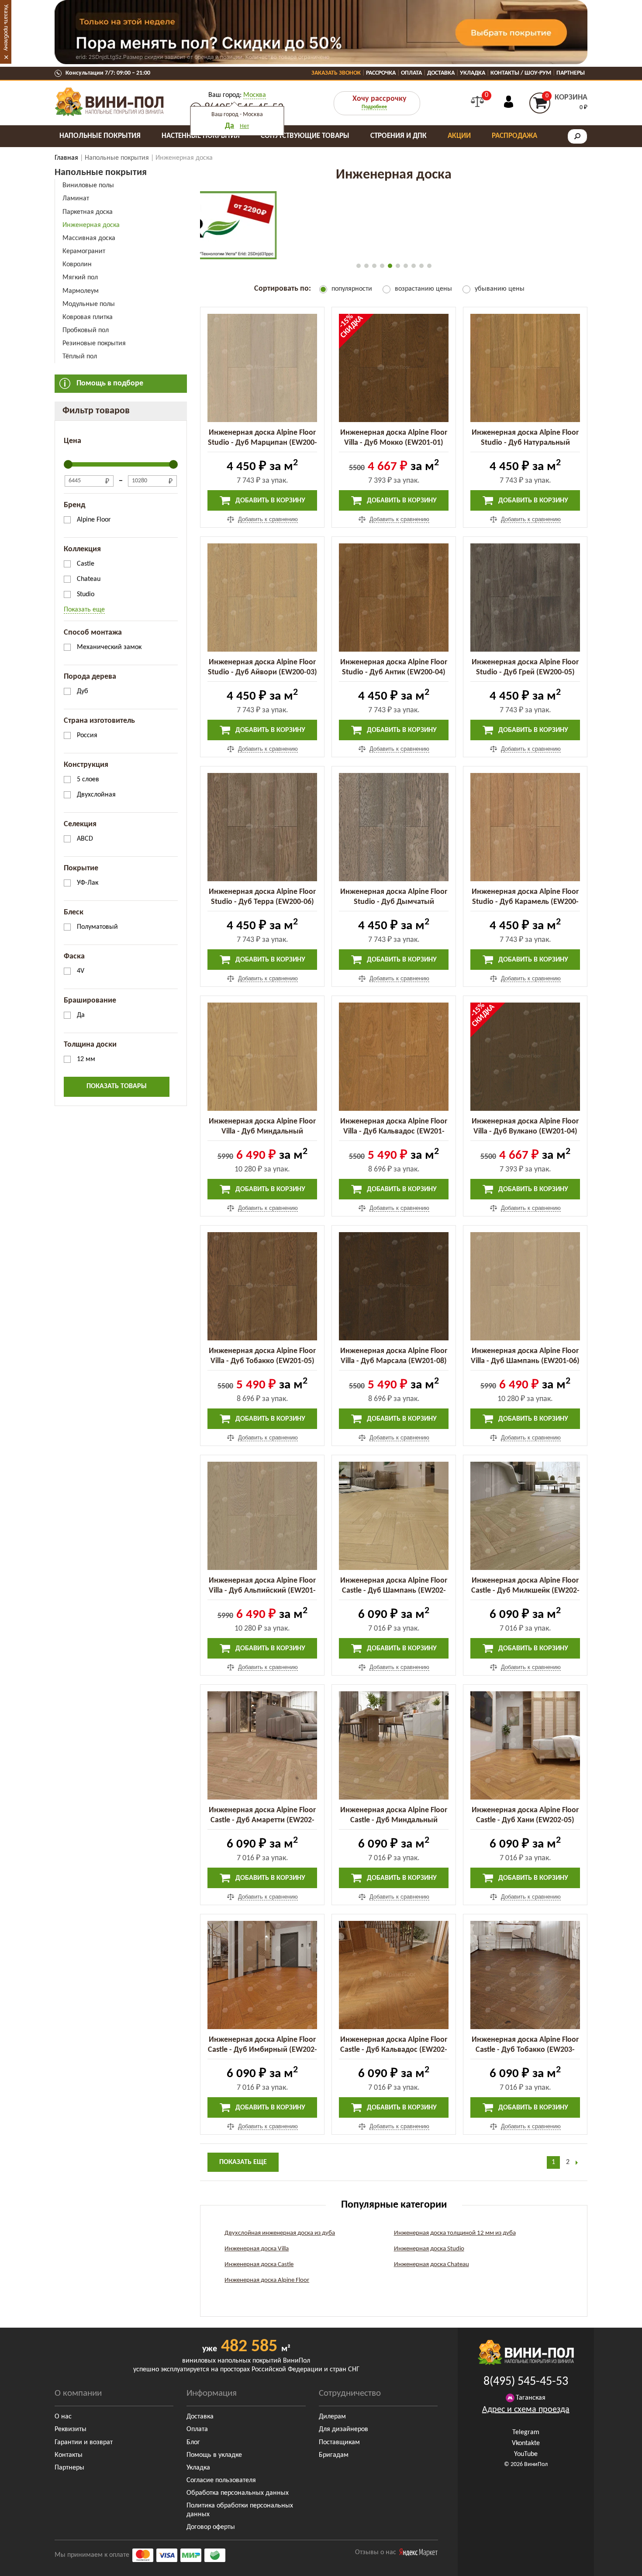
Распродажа (514, 136)
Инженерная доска (91, 225)
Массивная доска (89, 238)
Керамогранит (84, 251)
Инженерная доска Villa (257, 2249)
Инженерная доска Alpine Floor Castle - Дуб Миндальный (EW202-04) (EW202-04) (394, 1820)
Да (230, 126)
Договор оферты (211, 2527)
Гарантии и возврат (84, 2442)
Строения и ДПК (399, 136)
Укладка (473, 73)
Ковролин (77, 264)
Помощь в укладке (214, 2455)
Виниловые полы (88, 185)
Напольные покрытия (100, 136)
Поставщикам (339, 2442)
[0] (477, 102)
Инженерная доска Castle (259, 2265)
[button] (359, 266)
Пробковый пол (86, 330)
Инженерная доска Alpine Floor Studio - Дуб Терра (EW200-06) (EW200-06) (262, 902)
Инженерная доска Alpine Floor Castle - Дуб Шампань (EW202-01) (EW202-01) (394, 1591)
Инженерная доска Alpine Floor (267, 2280)
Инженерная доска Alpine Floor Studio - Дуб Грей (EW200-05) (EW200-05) (525, 672)
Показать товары (117, 1086)
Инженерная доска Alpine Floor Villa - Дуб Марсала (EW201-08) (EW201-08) (394, 1361)
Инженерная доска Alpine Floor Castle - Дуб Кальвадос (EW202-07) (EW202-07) (394, 2050)
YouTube (526, 2454)
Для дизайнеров (343, 2429)
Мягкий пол (80, 278)
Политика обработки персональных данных (240, 2510)
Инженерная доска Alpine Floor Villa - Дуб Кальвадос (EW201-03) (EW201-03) (394, 1132)
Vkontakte (526, 2443)
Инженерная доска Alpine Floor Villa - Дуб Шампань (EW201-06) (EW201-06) (525, 1361)
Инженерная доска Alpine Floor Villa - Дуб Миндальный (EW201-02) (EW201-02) (262, 1132)
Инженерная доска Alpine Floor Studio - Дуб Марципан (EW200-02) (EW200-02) (262, 443)
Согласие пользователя (221, 2480)
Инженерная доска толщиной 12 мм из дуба (455, 2233)
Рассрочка (381, 73)
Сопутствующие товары (305, 136)
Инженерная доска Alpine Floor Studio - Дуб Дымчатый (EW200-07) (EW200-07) (394, 902)
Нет (244, 126)
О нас (63, 2417)
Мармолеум (81, 291)
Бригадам (334, 2455)
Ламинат (76, 199)
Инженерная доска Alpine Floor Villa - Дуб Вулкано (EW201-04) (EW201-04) (525, 1132)
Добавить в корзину (269, 501)
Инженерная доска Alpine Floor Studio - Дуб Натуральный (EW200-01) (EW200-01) (525, 443)
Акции (459, 136)
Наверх (615, 2563)
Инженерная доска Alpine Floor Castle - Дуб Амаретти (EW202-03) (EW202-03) (262, 1820)
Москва (255, 95)
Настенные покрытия (201, 136)
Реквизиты (71, 2429)
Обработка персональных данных (238, 2493)
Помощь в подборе (110, 383)
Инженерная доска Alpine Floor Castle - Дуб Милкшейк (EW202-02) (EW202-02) (525, 1591)
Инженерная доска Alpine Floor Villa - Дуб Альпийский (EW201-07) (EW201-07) (262, 1591)
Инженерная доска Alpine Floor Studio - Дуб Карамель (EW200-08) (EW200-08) (525, 902)
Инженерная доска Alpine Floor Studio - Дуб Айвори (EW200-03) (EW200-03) (262, 672)
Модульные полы (89, 304)
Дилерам (332, 2417)
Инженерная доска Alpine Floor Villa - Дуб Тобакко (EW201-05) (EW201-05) (262, 1361)
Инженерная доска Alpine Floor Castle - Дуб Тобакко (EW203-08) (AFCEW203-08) (525, 2050)
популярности (352, 289)
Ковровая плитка (88, 317)
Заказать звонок (336, 73)
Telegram (526, 2432)
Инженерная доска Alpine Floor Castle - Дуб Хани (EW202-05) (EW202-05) (525, 1820)
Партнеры (571, 73)
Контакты (69, 2455)
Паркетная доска (88, 212)
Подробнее (374, 107)
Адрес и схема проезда (526, 2410)
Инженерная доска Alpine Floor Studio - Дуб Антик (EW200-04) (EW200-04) (394, 672)
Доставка (441, 73)
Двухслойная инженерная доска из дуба (280, 2233)
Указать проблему (6, 27)
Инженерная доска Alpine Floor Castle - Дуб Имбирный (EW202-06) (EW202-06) (262, 2050)
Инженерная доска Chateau (431, 2265)
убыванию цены (500, 289)
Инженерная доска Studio (429, 2249)
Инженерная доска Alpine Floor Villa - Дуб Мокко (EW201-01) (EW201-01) (394, 443)
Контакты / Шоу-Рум (521, 73)
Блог (193, 2442)
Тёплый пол (80, 357)
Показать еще (84, 610)
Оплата (411, 73)
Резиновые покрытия (94, 343)
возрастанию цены (423, 289)
